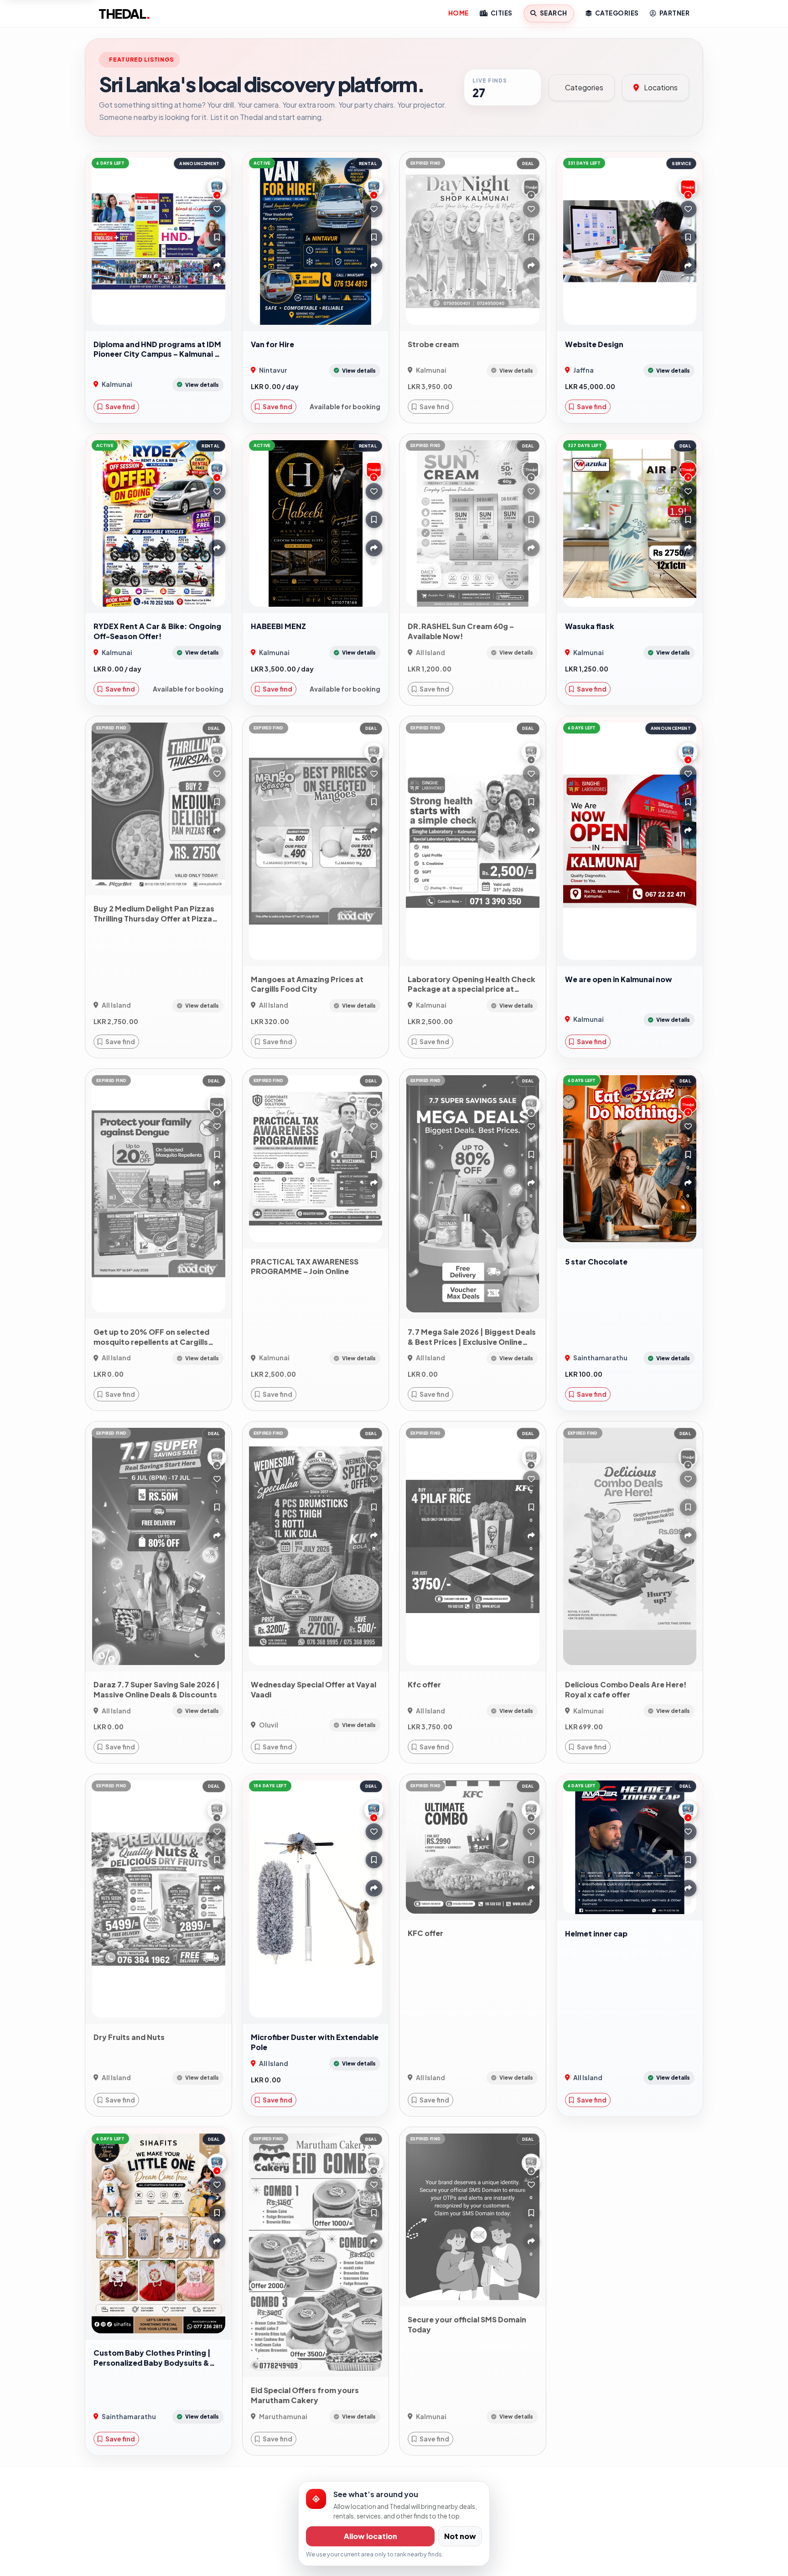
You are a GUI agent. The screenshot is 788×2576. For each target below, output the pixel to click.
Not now (460, 2536)
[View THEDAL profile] (217, 187)
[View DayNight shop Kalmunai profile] (531, 187)
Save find (120, 406)
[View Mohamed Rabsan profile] (531, 470)
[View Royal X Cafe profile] (688, 1457)
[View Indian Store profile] (688, 1105)
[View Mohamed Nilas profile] (374, 470)
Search (553, 13)
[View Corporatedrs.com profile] (374, 1105)
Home (459, 13)
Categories (616, 13)
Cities (501, 13)
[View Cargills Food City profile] (217, 1105)
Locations (660, 87)
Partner (674, 13)
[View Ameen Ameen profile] (688, 470)
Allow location (371, 2536)
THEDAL (124, 13)
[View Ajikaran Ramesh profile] (688, 187)
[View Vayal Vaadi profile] (374, 1457)
